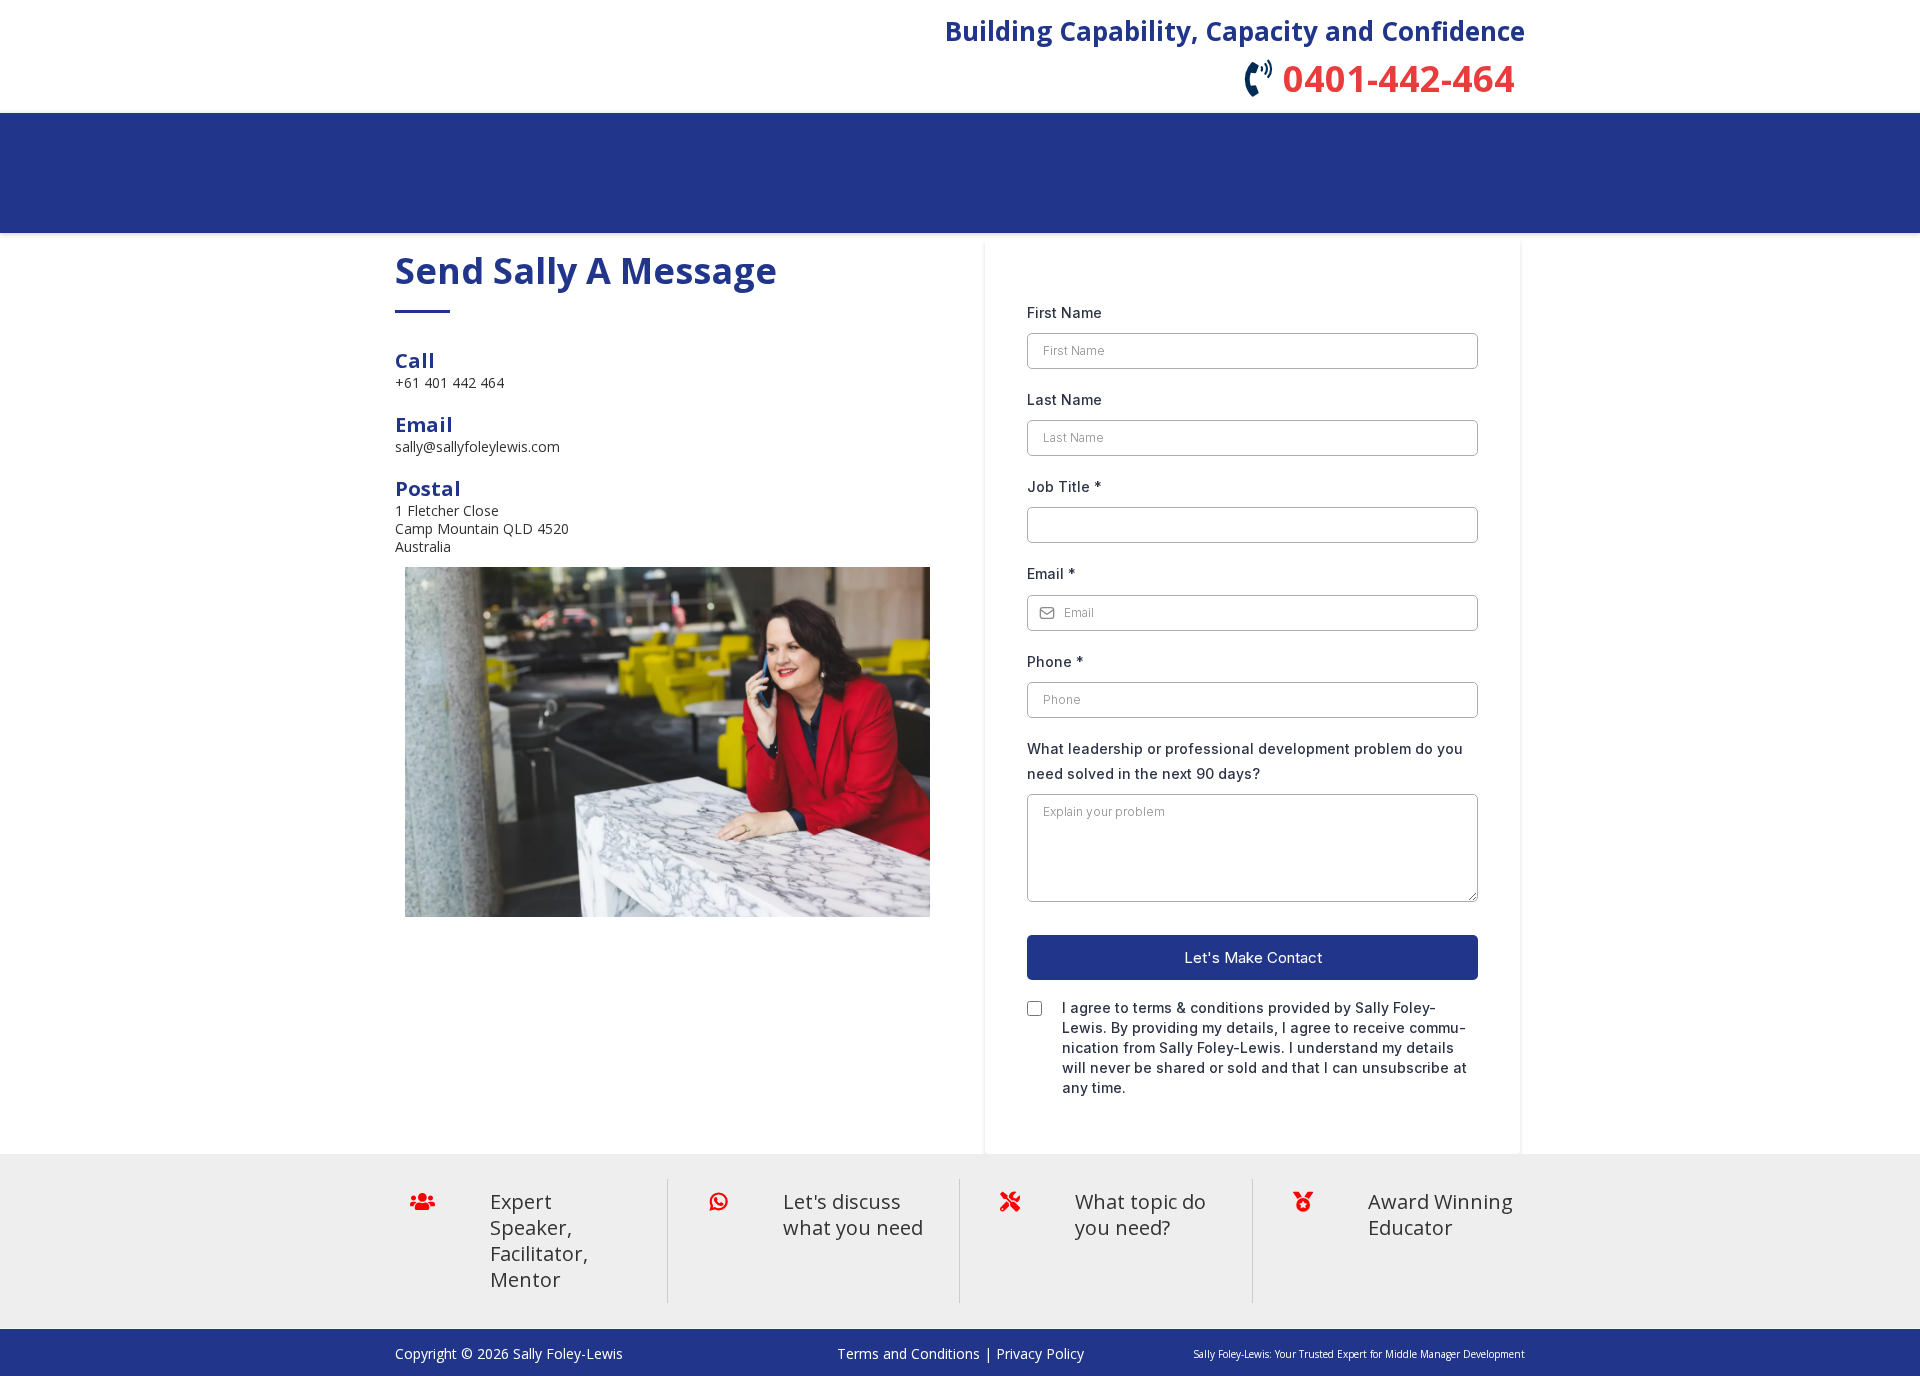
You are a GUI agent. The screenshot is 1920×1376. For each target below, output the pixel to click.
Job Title (1064, 486)
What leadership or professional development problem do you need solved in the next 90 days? (1245, 761)
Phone (1055, 661)
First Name (1064, 312)
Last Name (1064, 399)
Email (1051, 573)
